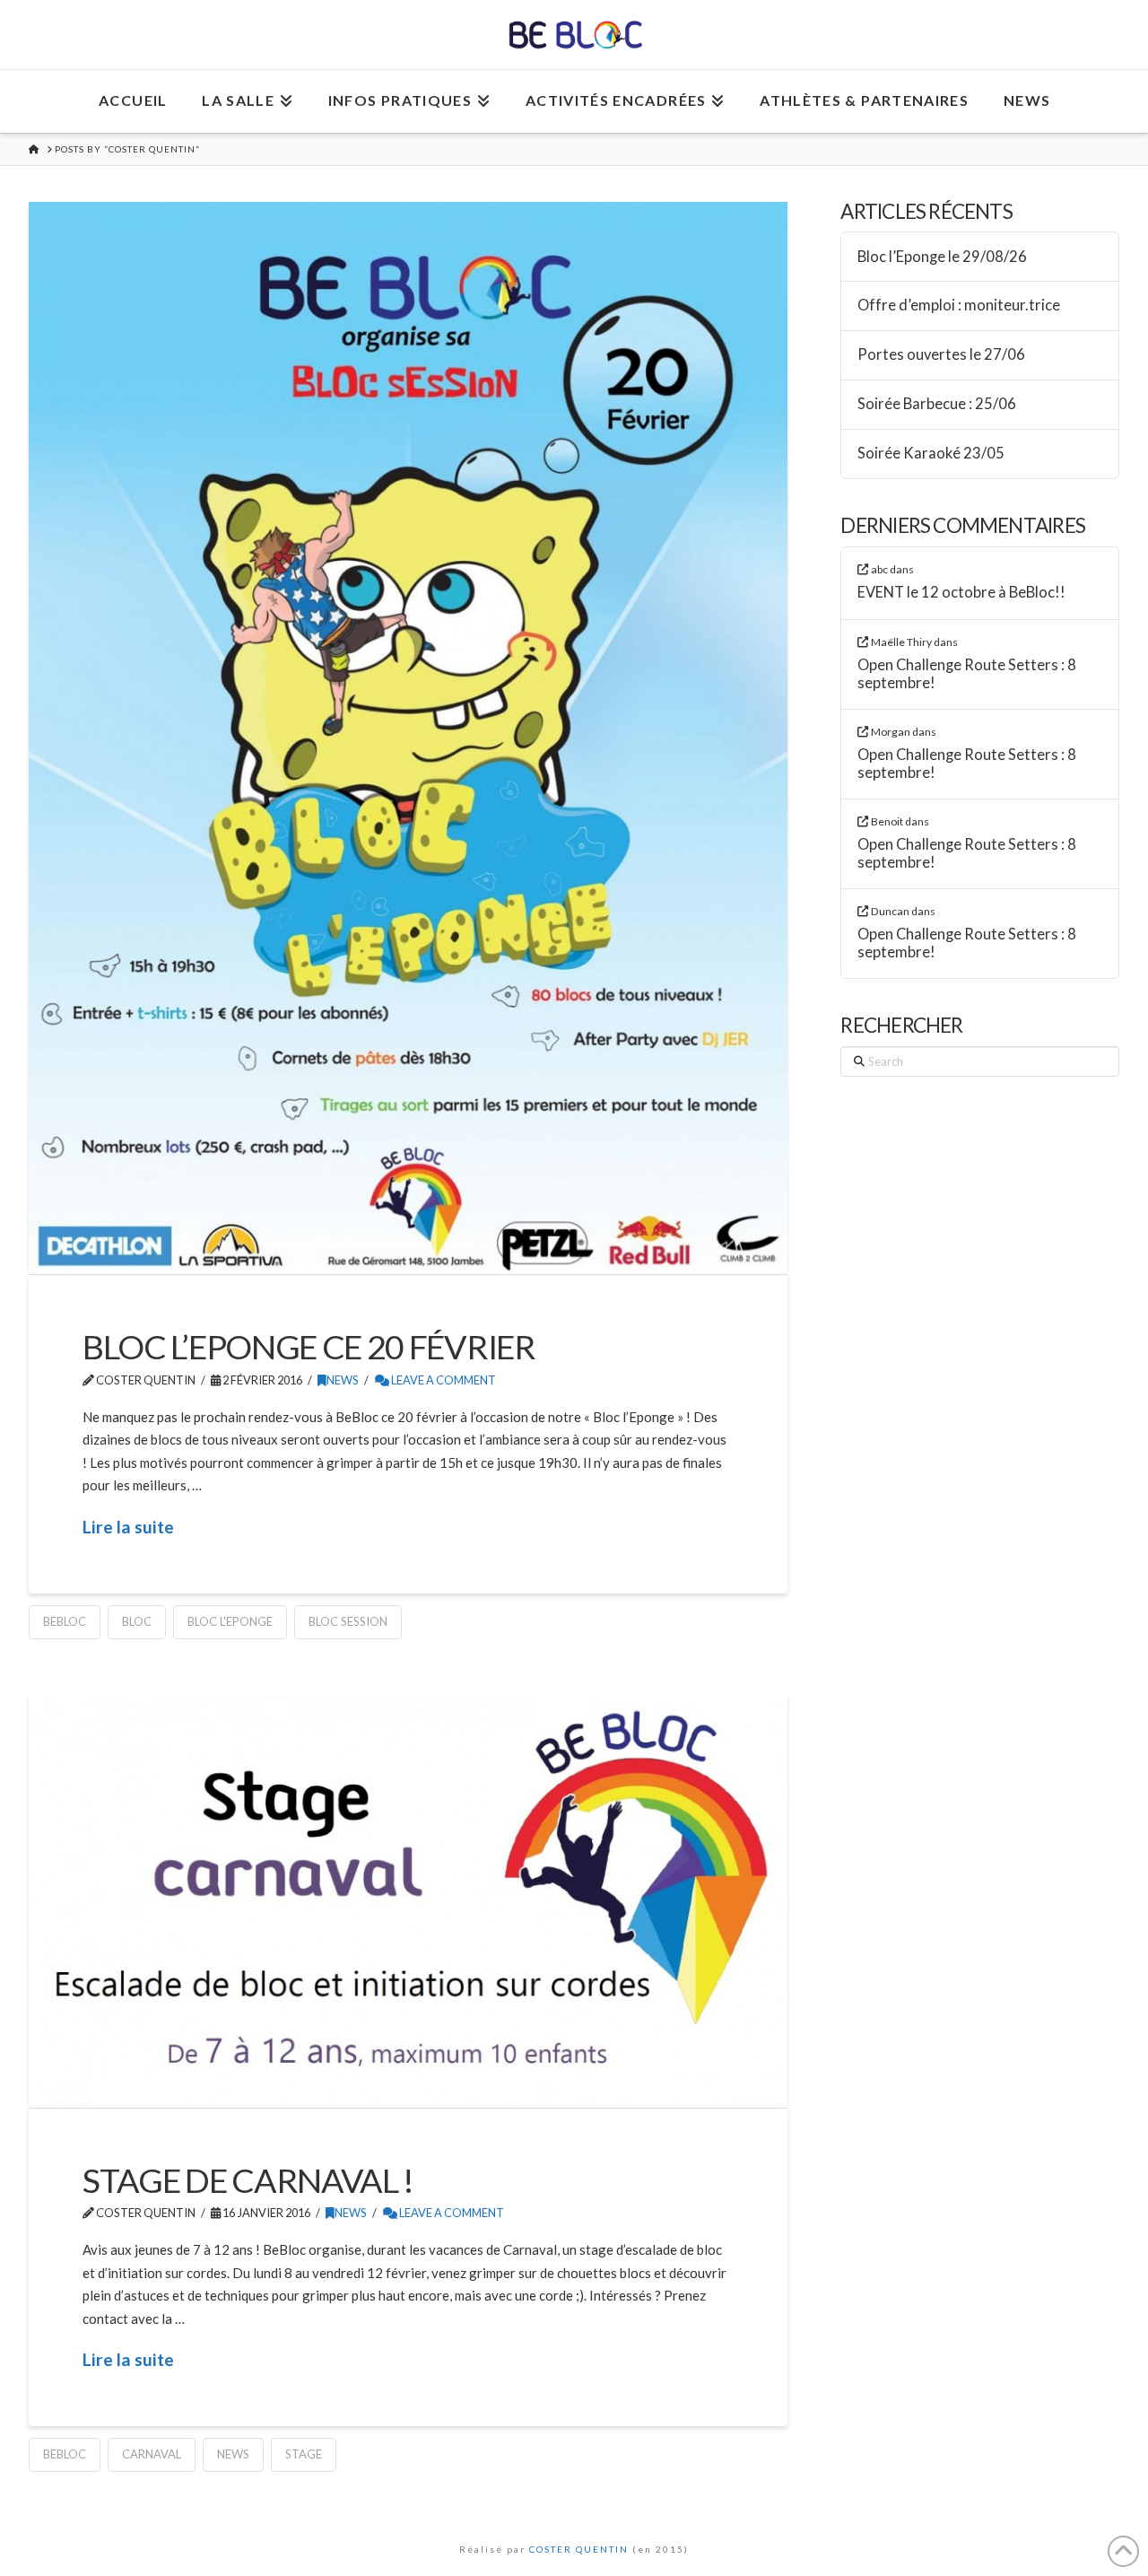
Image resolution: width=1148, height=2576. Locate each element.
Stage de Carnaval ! (248, 2180)
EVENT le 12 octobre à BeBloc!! (961, 593)
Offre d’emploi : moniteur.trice (959, 306)
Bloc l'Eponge (230, 1621)
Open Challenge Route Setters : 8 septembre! (967, 674)
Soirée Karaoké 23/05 (931, 454)
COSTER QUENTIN (579, 2549)
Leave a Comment (443, 1380)
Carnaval (152, 2454)
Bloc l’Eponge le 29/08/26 (942, 257)
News (343, 1380)
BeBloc (65, 1621)
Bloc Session (348, 1621)
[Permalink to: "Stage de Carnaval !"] (408, 1900)
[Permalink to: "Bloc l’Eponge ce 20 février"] (408, 738)
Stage (304, 2454)
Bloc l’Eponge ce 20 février (309, 1346)
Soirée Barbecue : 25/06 (937, 404)
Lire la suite (128, 1527)
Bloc (137, 1621)
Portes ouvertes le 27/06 (941, 355)
